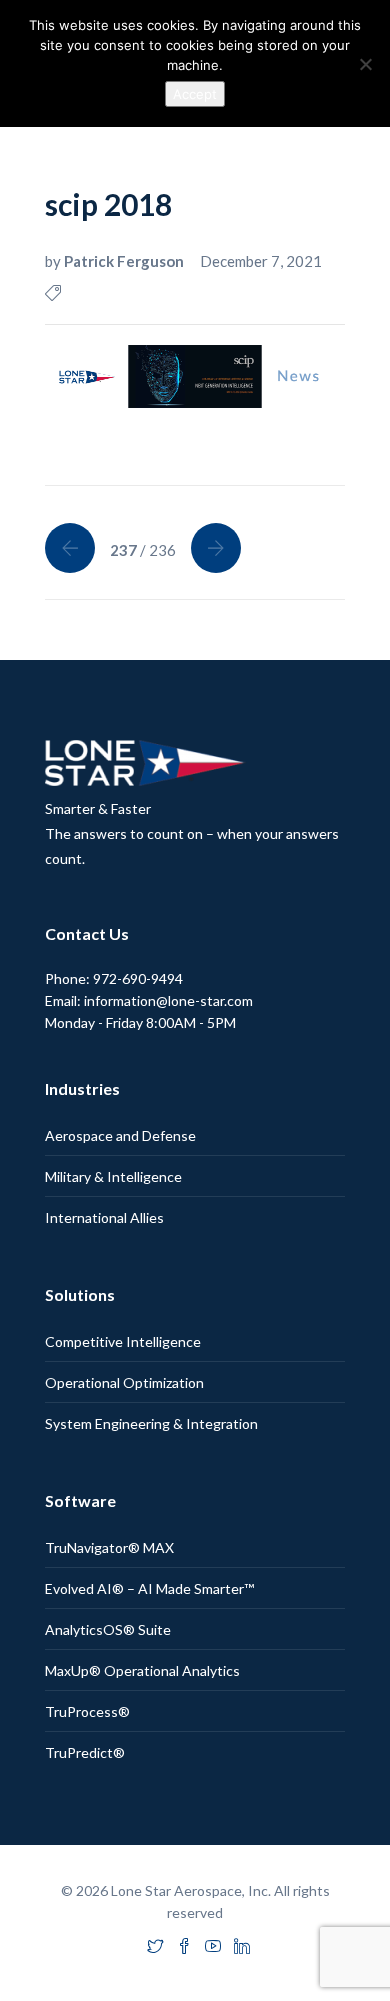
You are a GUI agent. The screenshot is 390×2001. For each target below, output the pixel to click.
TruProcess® (87, 1711)
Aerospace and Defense (120, 1135)
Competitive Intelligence (123, 1341)
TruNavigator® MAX (109, 1547)
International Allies (104, 1217)
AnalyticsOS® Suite (108, 1629)
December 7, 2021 (261, 261)
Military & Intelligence (113, 1176)
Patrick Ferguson (125, 261)
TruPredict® (85, 1752)
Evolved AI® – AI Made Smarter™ (149, 1588)
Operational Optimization (124, 1382)
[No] (365, 64)
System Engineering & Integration (151, 1423)
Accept (195, 94)
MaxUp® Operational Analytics (142, 1670)
